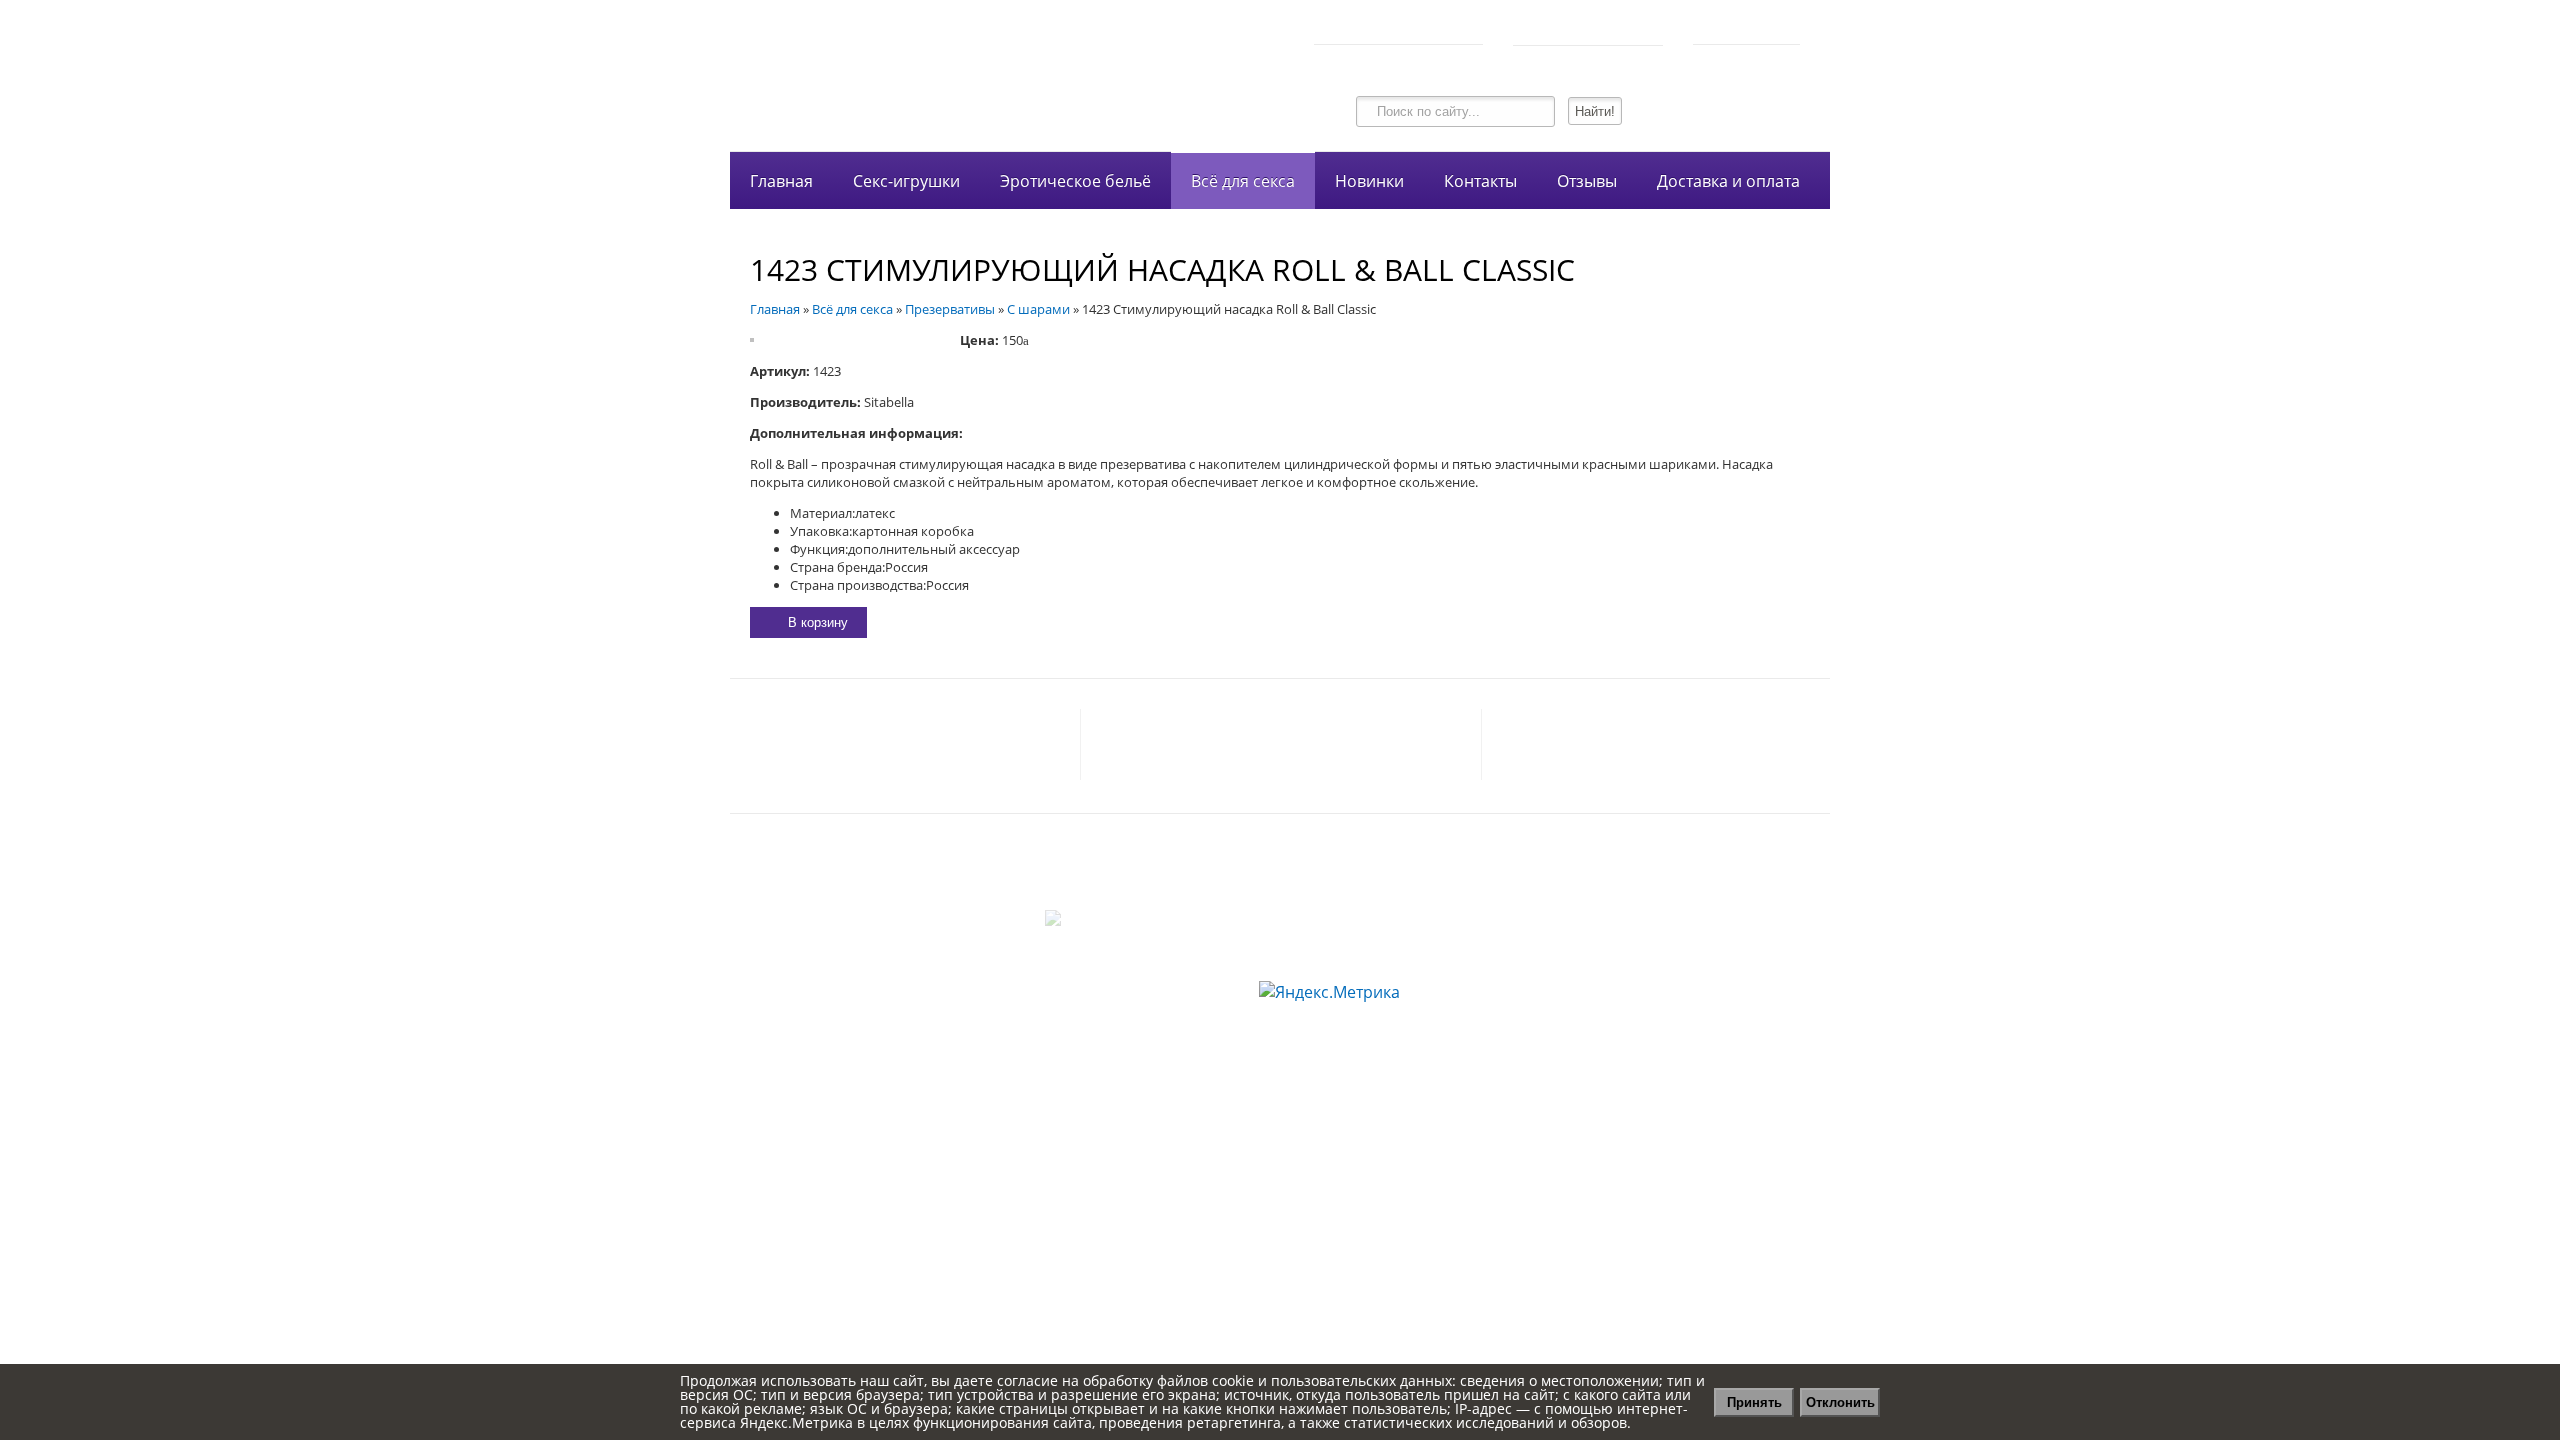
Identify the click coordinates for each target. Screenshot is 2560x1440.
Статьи (1280, 900)
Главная (781, 181)
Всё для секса (1243, 181)
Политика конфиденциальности (1280, 856)
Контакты (1480, 181)
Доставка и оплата (1728, 181)
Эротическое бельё (1075, 181)
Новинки (1369, 181)
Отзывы (1587, 181)
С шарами (1038, 309)
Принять (1754, 1402)
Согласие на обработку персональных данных (1280, 878)
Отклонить (1840, 1402)
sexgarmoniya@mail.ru (976, 745)
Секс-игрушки (906, 181)
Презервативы (950, 309)
